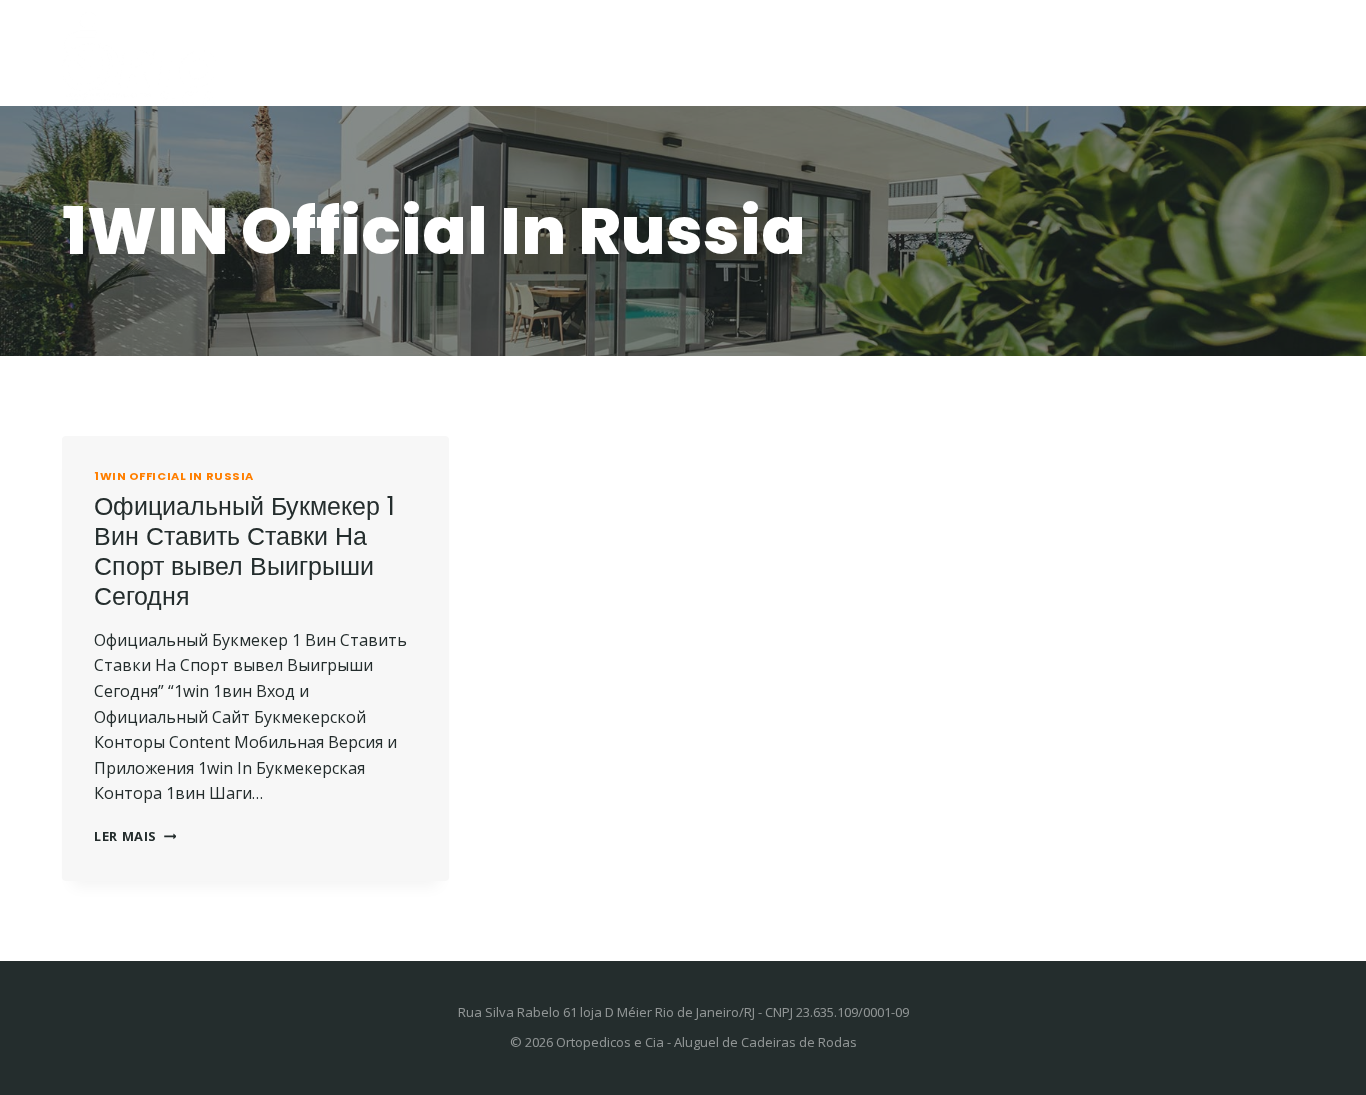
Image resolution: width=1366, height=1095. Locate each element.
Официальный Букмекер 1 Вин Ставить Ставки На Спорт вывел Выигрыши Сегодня (244, 551)
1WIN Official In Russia (174, 476)
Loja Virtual (906, 53)
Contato (1162, 53)
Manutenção (758, 53)
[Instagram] (1289, 52)
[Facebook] (1259, 52)
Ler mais (135, 836)
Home (500, 53)
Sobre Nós (1041, 53)
